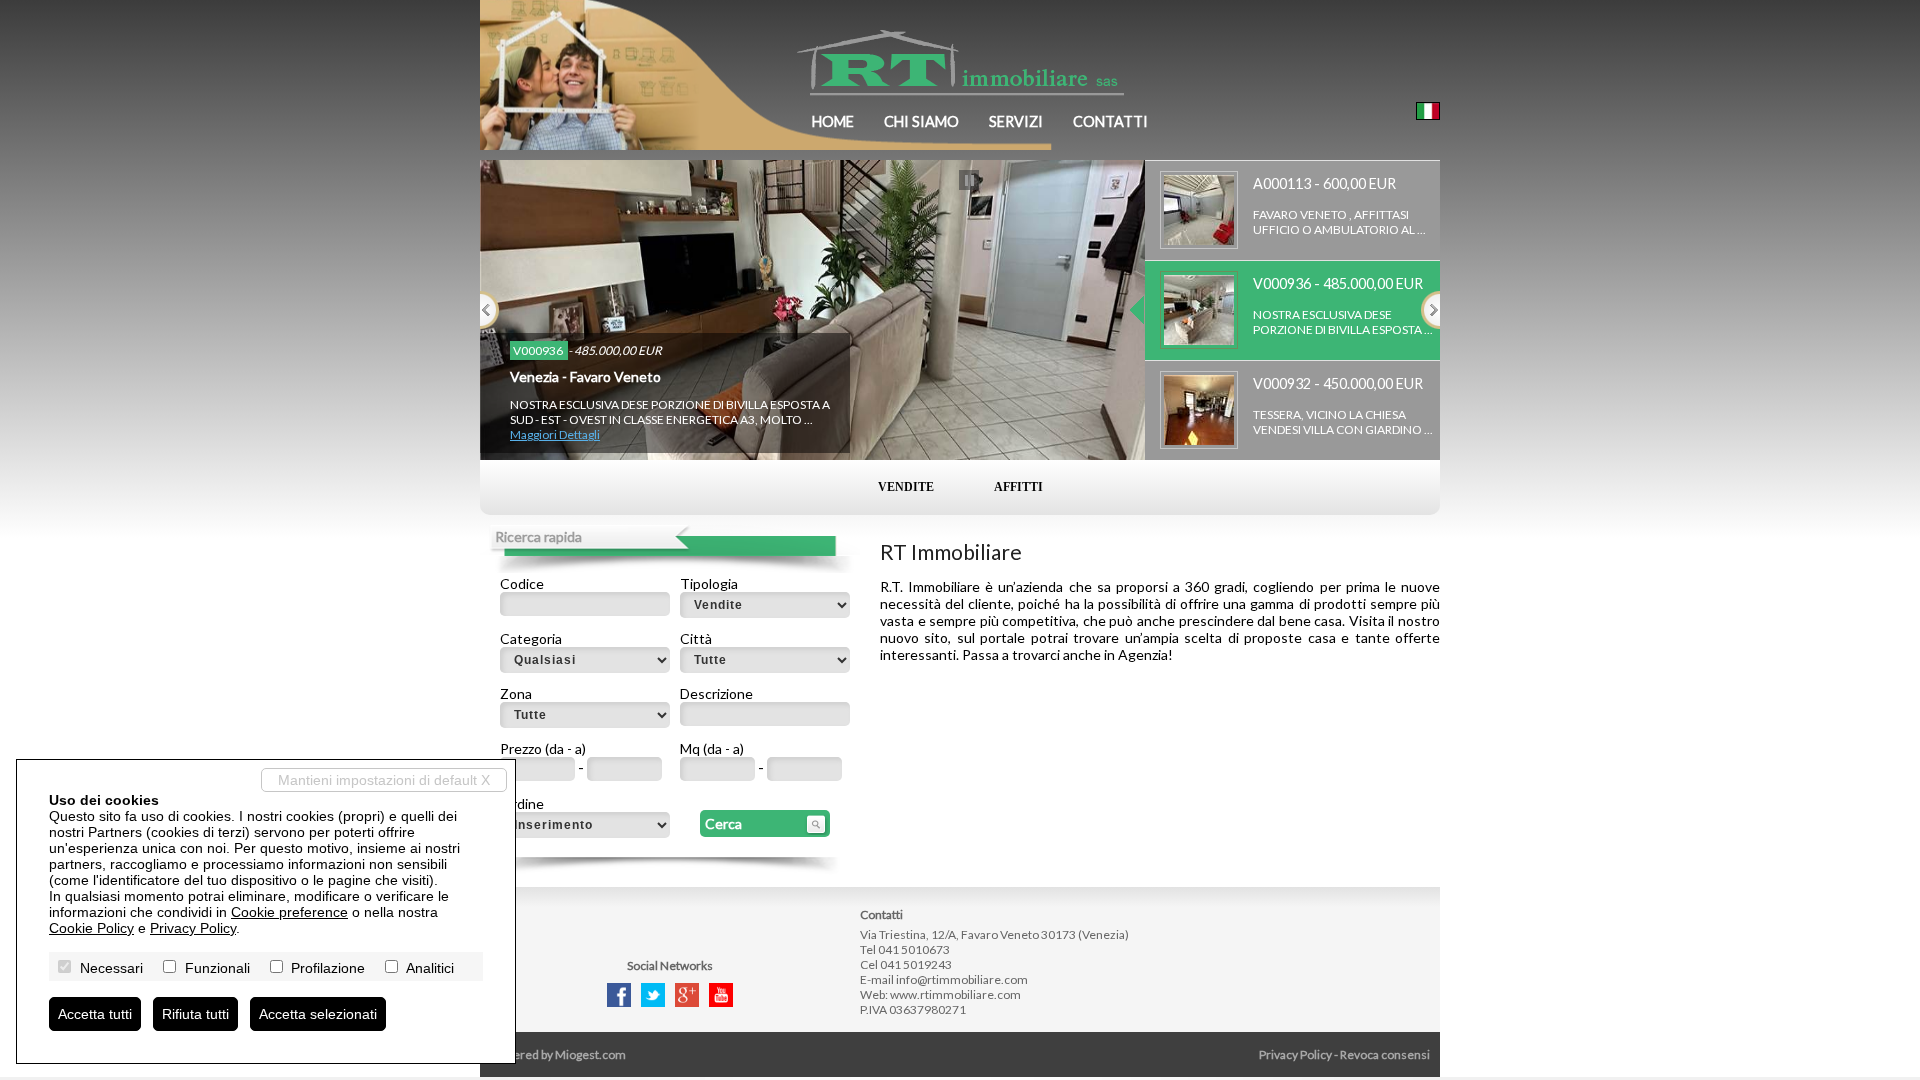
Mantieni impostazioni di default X (384, 780)
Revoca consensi (1385, 1054)
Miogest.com (590, 1054)
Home (833, 121)
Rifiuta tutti (195, 1014)
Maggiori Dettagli (555, 434)
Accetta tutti (95, 1014)
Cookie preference (289, 912)
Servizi (1016, 121)
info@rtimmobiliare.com (962, 979)
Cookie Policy (91, 928)
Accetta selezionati (318, 1014)
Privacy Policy (1295, 1054)
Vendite (906, 487)
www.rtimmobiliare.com (955, 994)
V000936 (539, 350)
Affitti (1018, 487)
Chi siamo (921, 121)
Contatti (1110, 121)
